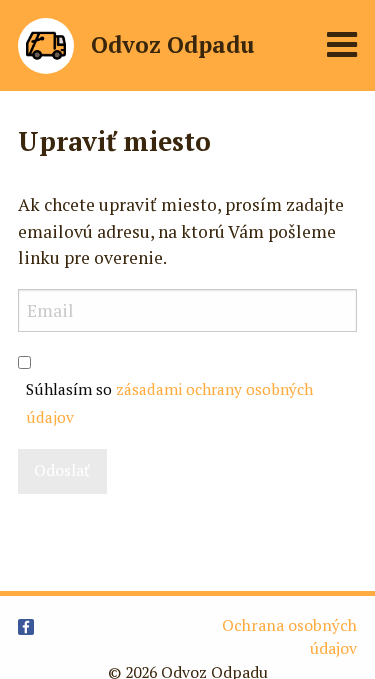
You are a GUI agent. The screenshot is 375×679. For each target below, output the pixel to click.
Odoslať (62, 470)
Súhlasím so (169, 403)
